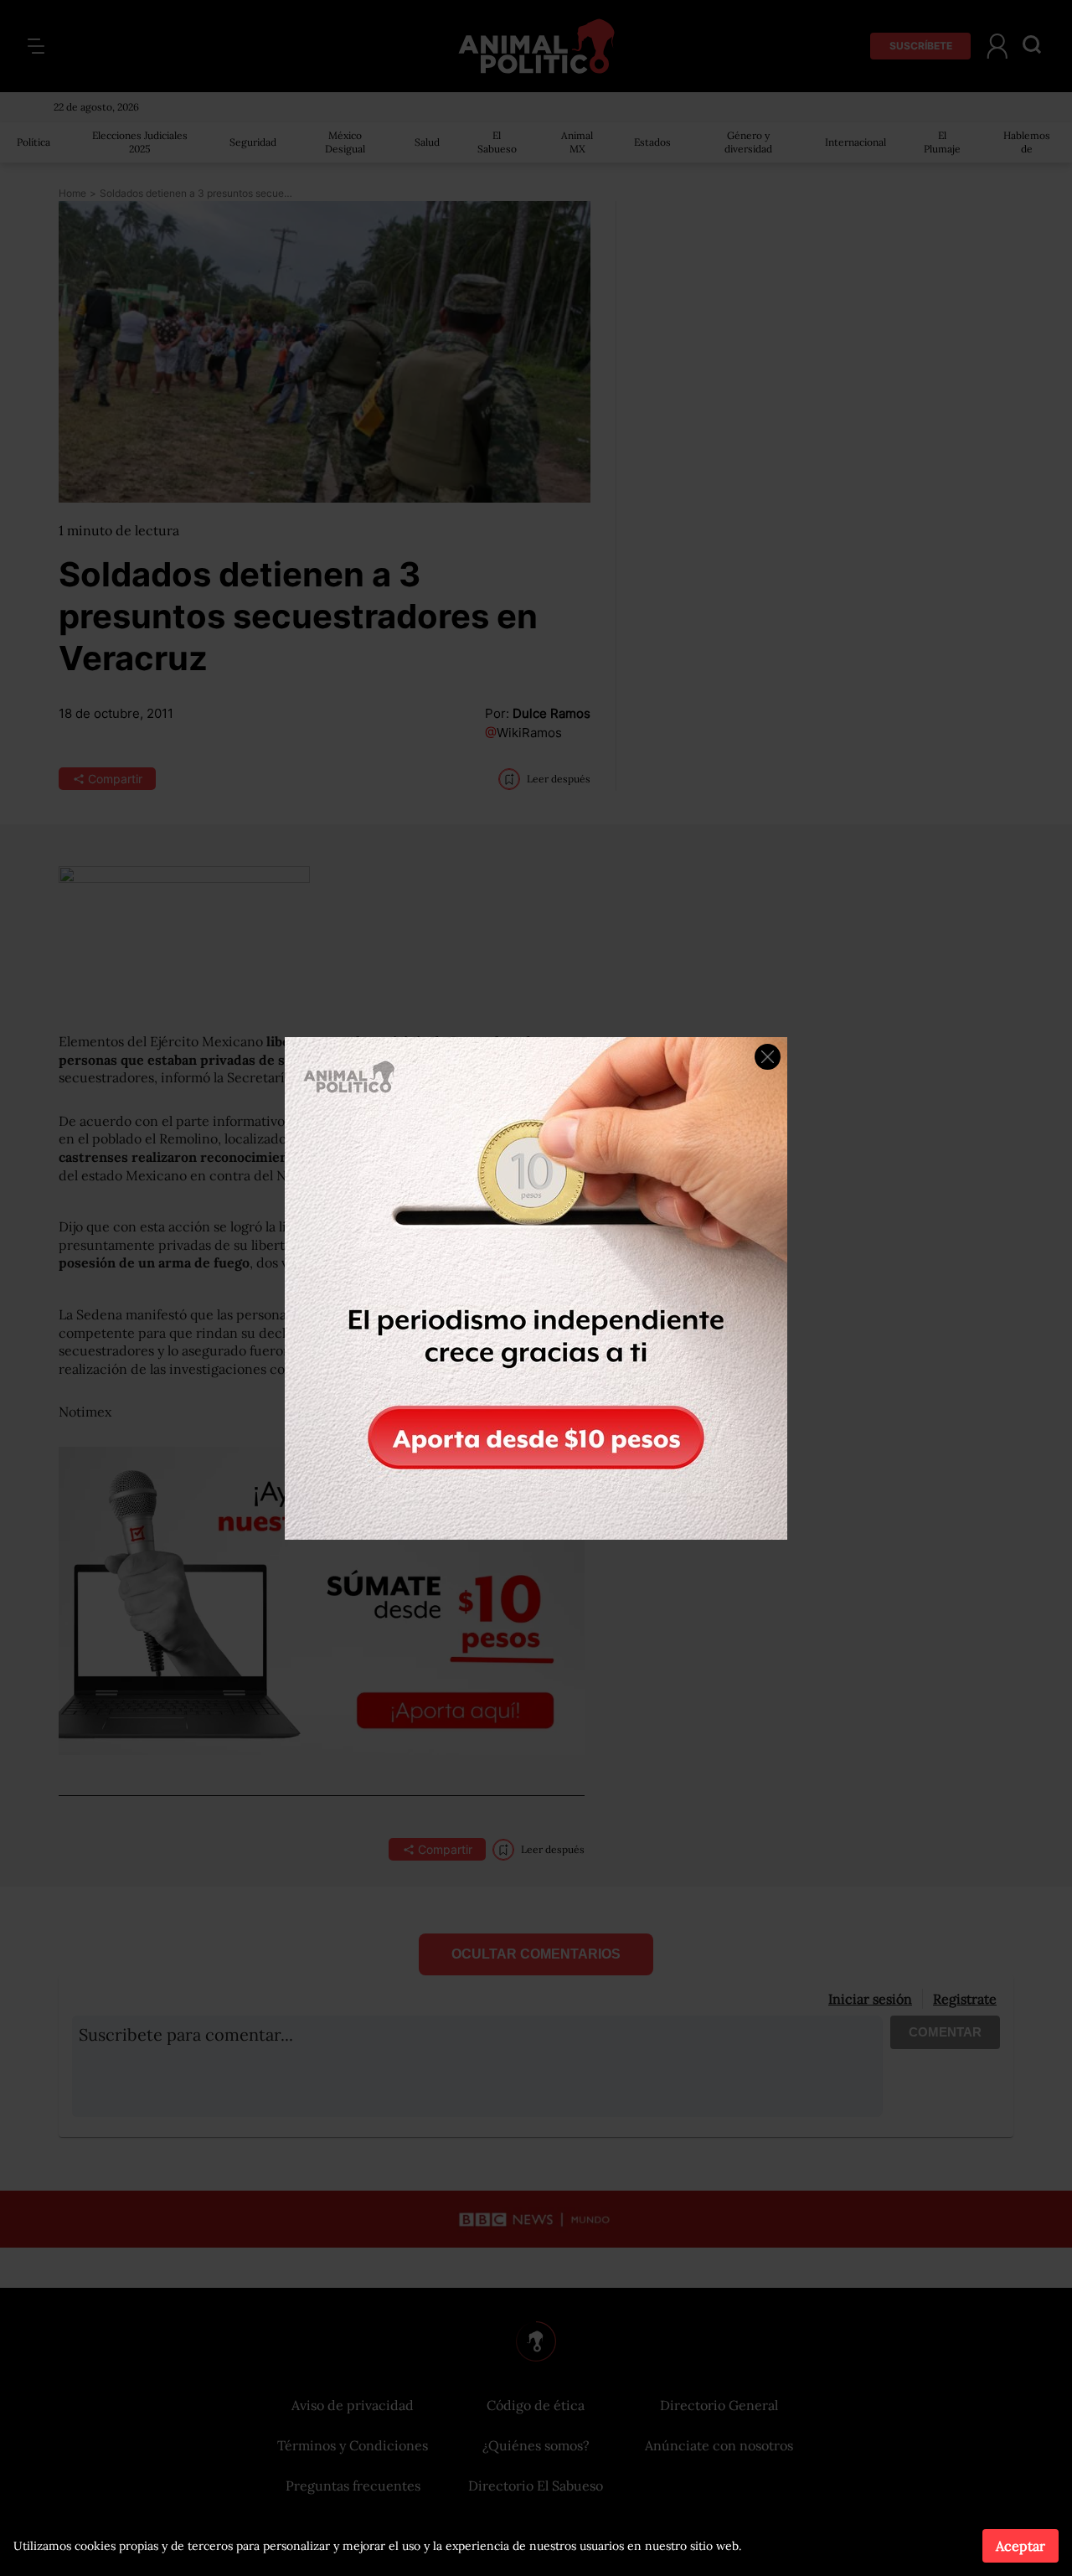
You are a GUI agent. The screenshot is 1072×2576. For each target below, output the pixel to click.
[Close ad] (768, 1057)
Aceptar (1020, 2546)
